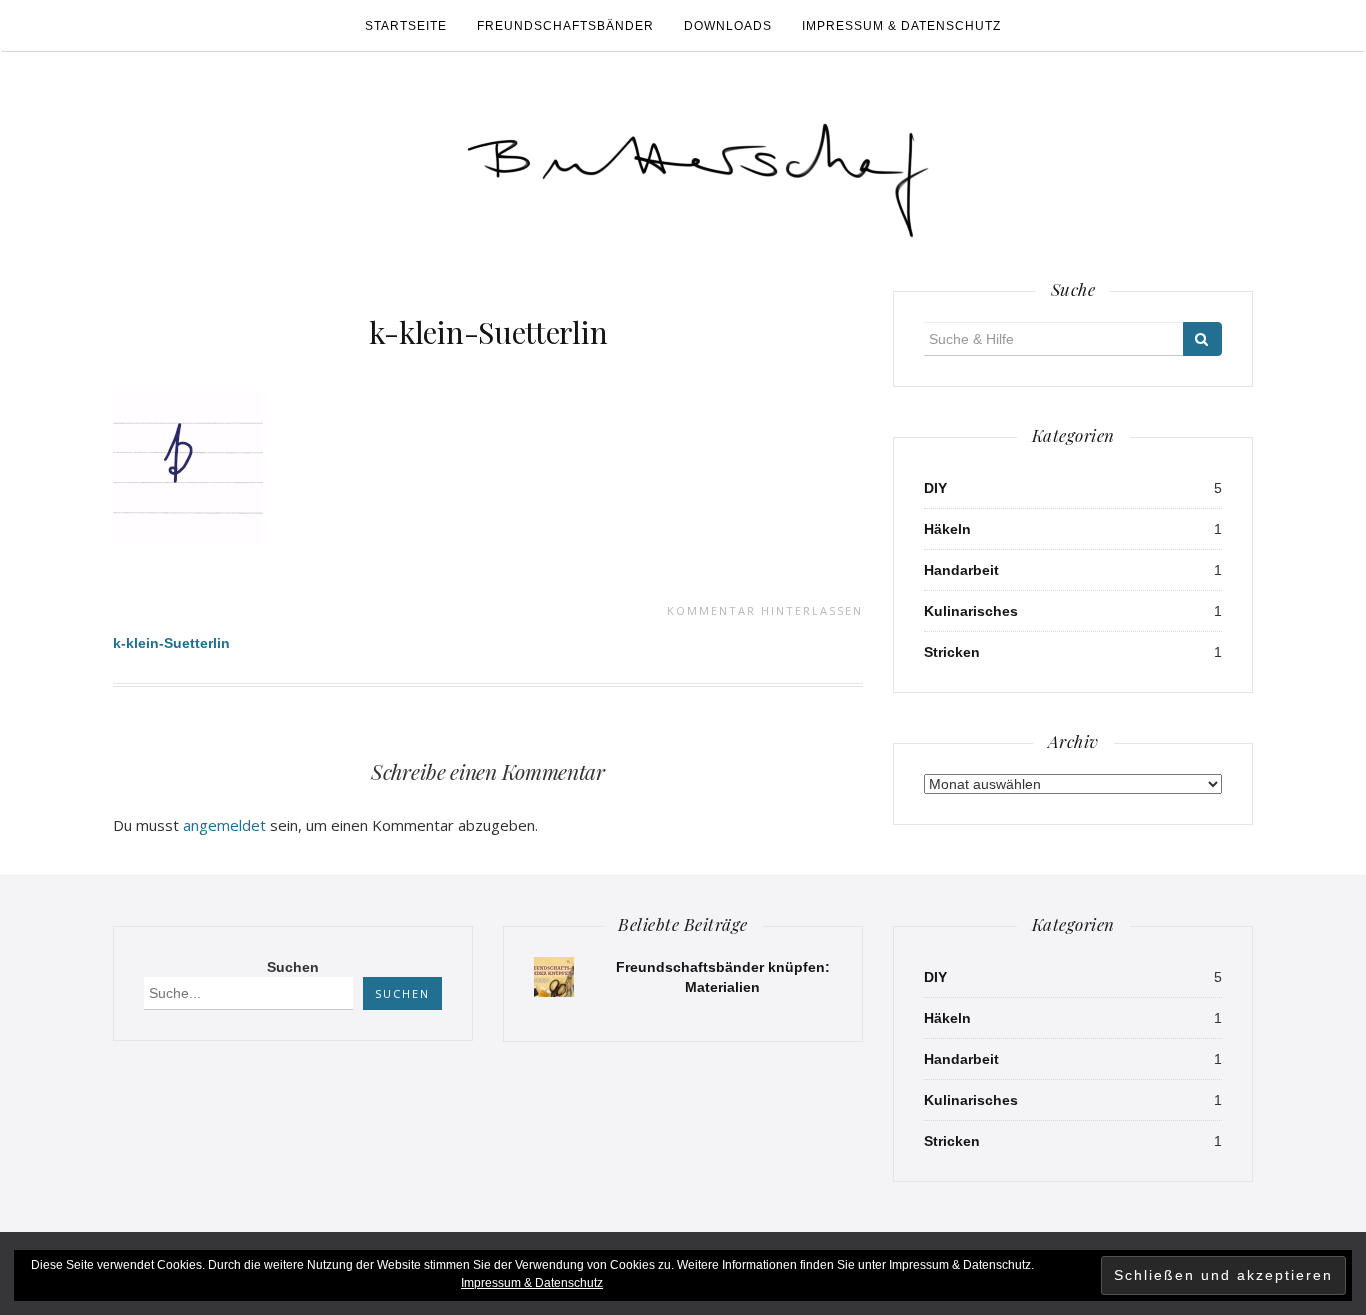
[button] (698, 171)
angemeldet (224, 825)
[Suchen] (1202, 339)
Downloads (728, 26)
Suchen (293, 967)
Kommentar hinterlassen (765, 610)
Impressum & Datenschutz (901, 26)
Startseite (406, 26)
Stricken (952, 652)
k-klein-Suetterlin (488, 332)
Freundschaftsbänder (565, 26)
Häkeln (947, 529)
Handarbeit (961, 570)
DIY (935, 488)
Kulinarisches (971, 611)
